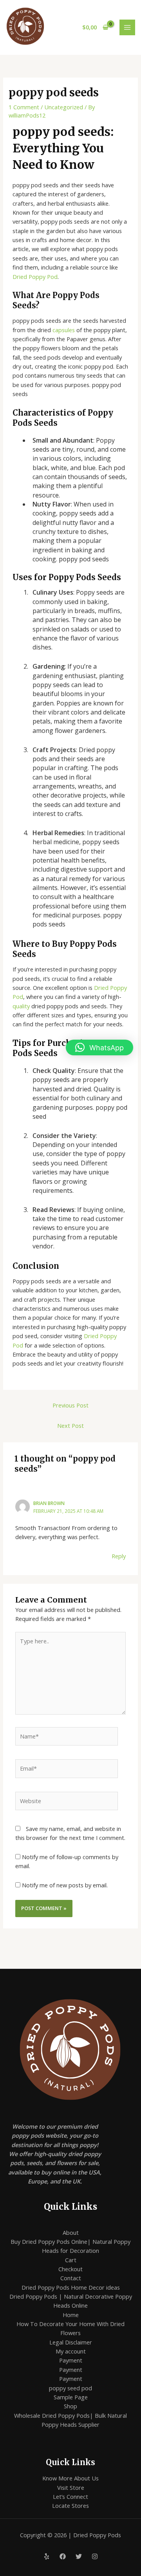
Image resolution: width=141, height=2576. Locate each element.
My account (71, 2351)
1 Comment (24, 107)
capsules (64, 330)
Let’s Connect (70, 2496)
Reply (119, 1556)
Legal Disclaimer (71, 2342)
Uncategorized (64, 107)
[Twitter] (79, 2556)
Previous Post (70, 1405)
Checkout (70, 2269)
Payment (71, 2360)
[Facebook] (63, 2556)
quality (21, 1006)
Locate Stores (70, 2505)
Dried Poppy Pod (35, 277)
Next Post (70, 1425)
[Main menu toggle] (127, 27)
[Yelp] (47, 2556)
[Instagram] (95, 2556)
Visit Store (71, 2487)
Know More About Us (70, 2478)
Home (71, 2315)
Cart (71, 2260)
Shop (70, 2406)
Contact (71, 2278)
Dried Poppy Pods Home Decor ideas (71, 2287)
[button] (99, 1047)
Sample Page (71, 2397)
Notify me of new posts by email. (65, 1885)
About (71, 2232)
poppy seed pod (70, 2388)
